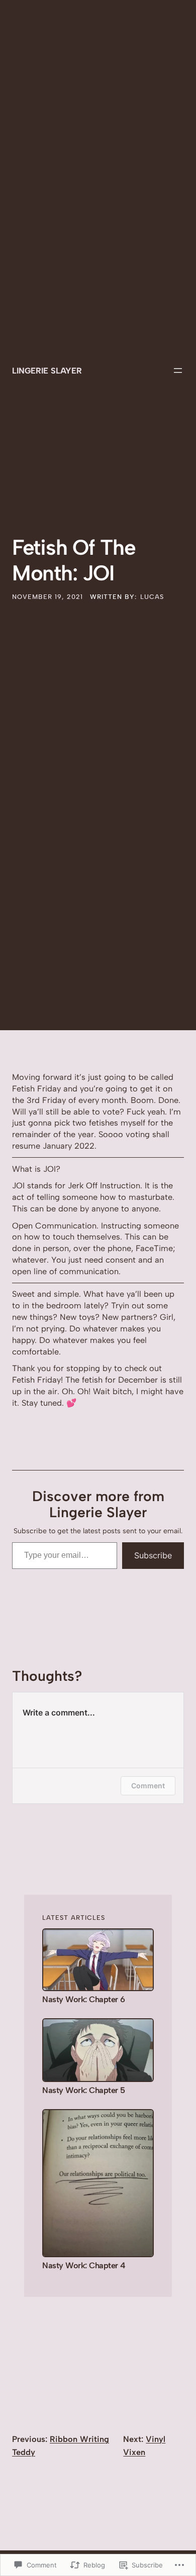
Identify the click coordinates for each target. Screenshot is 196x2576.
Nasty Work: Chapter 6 (84, 1999)
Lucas (152, 597)
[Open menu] (178, 371)
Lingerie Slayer (47, 371)
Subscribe (153, 1555)
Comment (148, 1786)
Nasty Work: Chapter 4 (84, 2265)
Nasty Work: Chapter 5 (84, 2090)
